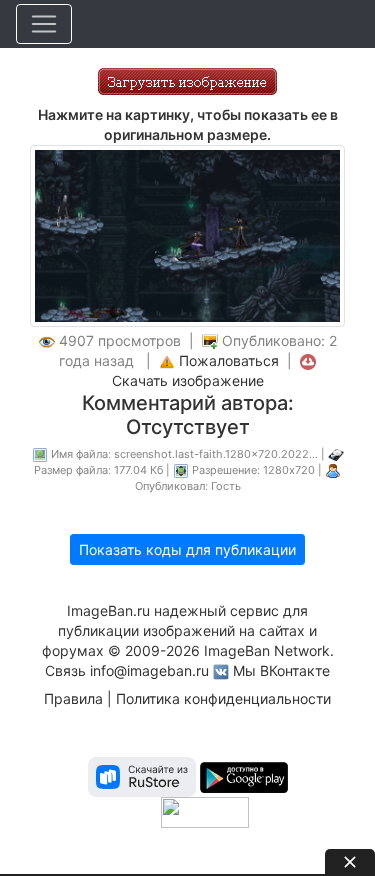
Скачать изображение (188, 380)
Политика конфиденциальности (223, 698)
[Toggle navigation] (44, 24)
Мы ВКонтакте (281, 670)
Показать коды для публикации (187, 549)
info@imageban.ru (149, 670)
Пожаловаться (229, 360)
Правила (73, 698)
